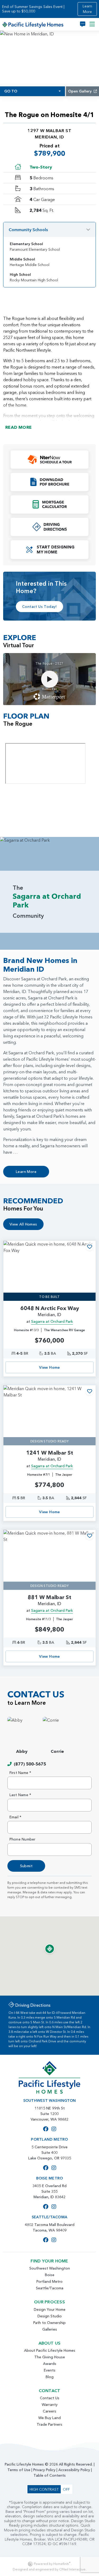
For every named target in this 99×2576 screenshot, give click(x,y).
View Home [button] (49, 1367)
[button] (49, 460)
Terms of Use (19, 2470)
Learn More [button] (87, 9)
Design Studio (50, 2316)
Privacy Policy (44, 2470)
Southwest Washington (50, 2268)
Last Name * (20, 1795)
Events (50, 2370)
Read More (19, 427)
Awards (50, 2364)
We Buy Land (49, 2418)
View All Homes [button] (23, 1224)
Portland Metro (49, 2281)
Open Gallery (80, 91)
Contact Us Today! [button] (39, 607)
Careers (49, 2411)
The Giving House (50, 2357)
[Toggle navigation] (92, 24)
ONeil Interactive (72, 2569)
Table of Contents (50, 2475)
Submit (26, 1866)
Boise (50, 2275)
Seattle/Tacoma (50, 2288)
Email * (16, 1817)
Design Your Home (50, 2309)
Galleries (50, 2329)
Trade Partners (49, 2424)
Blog (50, 2377)
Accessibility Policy (74, 2470)
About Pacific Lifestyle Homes (50, 2350)
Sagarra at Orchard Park (52, 1321)
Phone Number (23, 1839)
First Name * (20, 1773)
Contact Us (50, 2398)
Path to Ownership (49, 2323)
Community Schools (28, 230)
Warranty (50, 2405)
